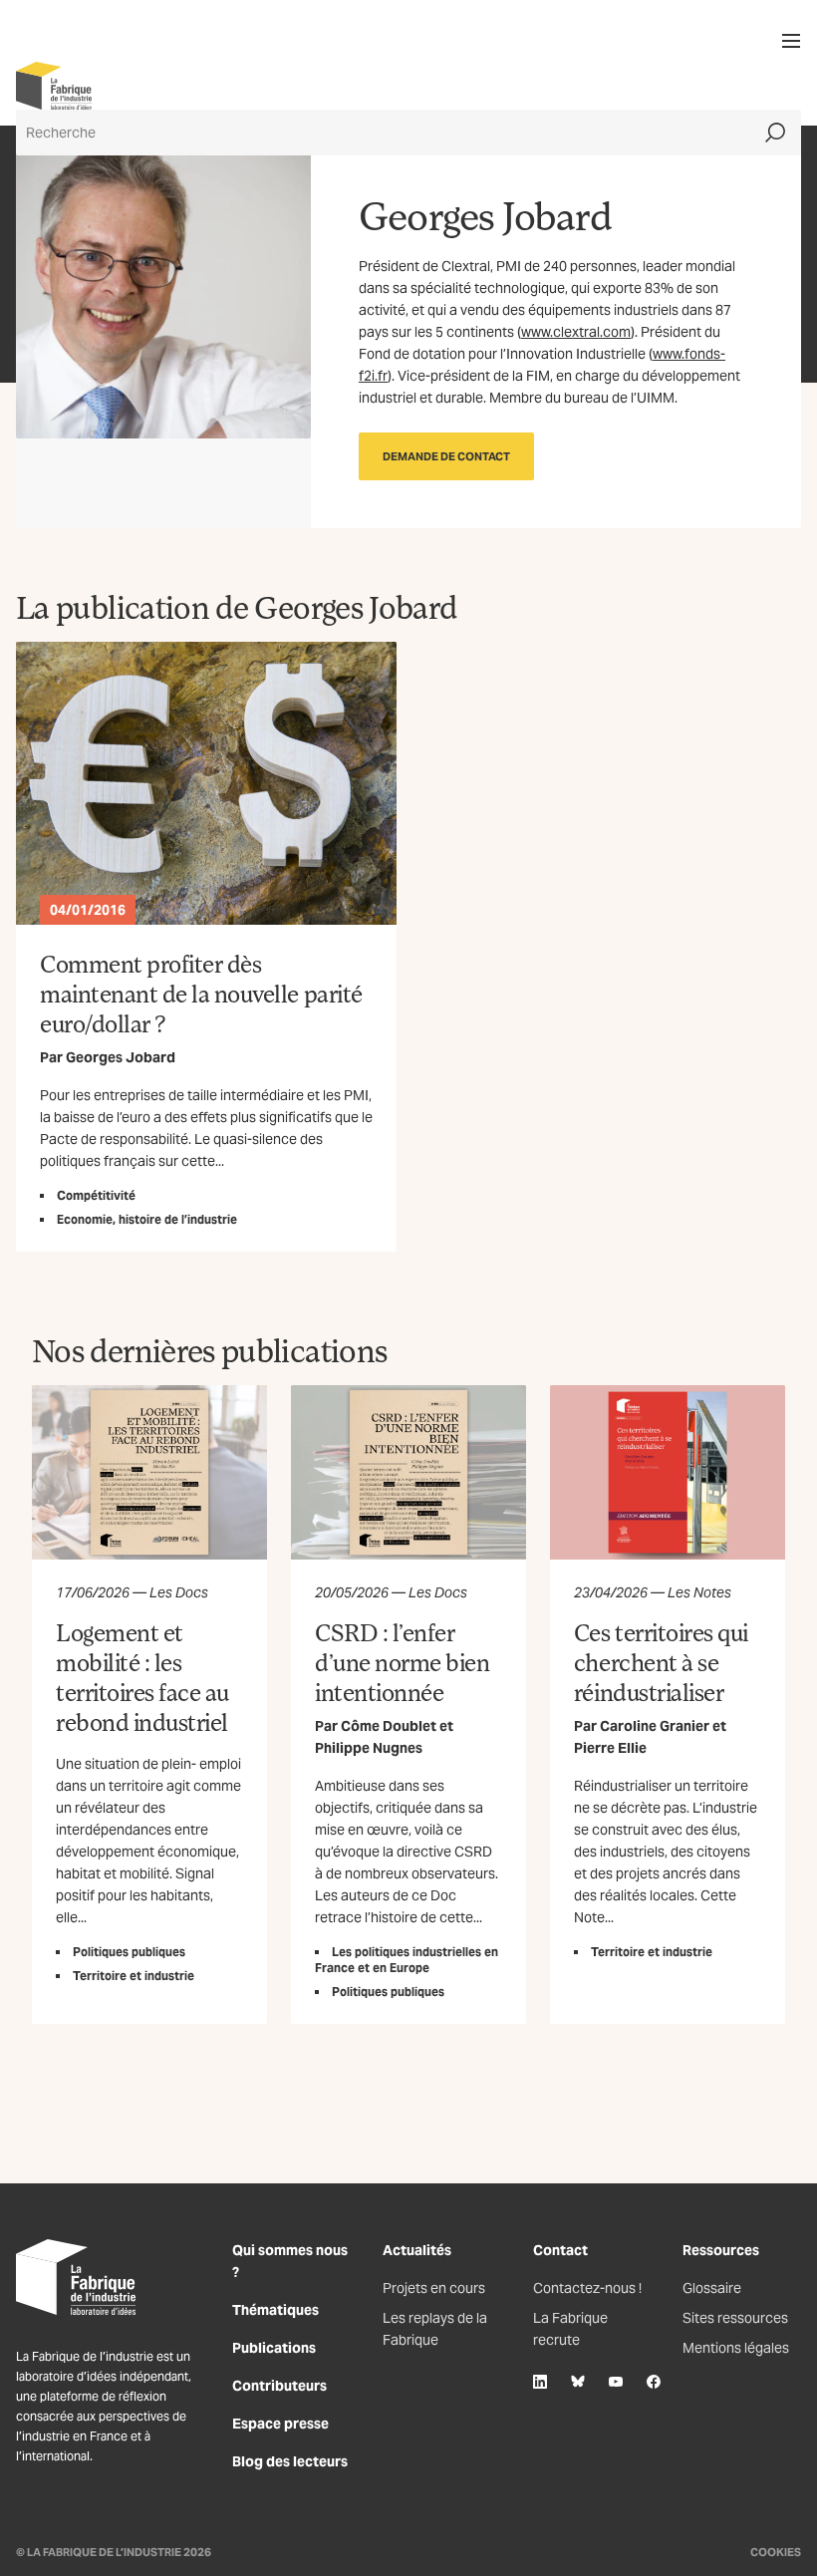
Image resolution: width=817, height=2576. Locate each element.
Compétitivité (96, 1195)
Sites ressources (735, 2318)
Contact (560, 2250)
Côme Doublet (389, 1726)
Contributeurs (279, 2386)
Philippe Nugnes (369, 1748)
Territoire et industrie (134, 1976)
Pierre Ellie (610, 1748)
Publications (274, 2348)
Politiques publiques (129, 1952)
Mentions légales (736, 2348)
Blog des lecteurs (290, 2461)
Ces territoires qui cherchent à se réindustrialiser (661, 1662)
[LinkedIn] (540, 2382)
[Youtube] (616, 2382)
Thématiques (275, 2310)
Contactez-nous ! (587, 2288)
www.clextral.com (576, 332)
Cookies (776, 2552)
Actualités (417, 2250)
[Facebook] (654, 2382)
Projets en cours (434, 2288)
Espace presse (280, 2424)
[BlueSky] (578, 2382)
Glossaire (712, 2288)
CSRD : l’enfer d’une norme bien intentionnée (402, 1662)
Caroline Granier (655, 1726)
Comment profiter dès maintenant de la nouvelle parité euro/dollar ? (201, 993)
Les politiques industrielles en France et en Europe (407, 1960)
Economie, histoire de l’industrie (147, 1219)
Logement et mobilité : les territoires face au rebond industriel (142, 1677)
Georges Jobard (121, 1057)
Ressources (721, 2250)
